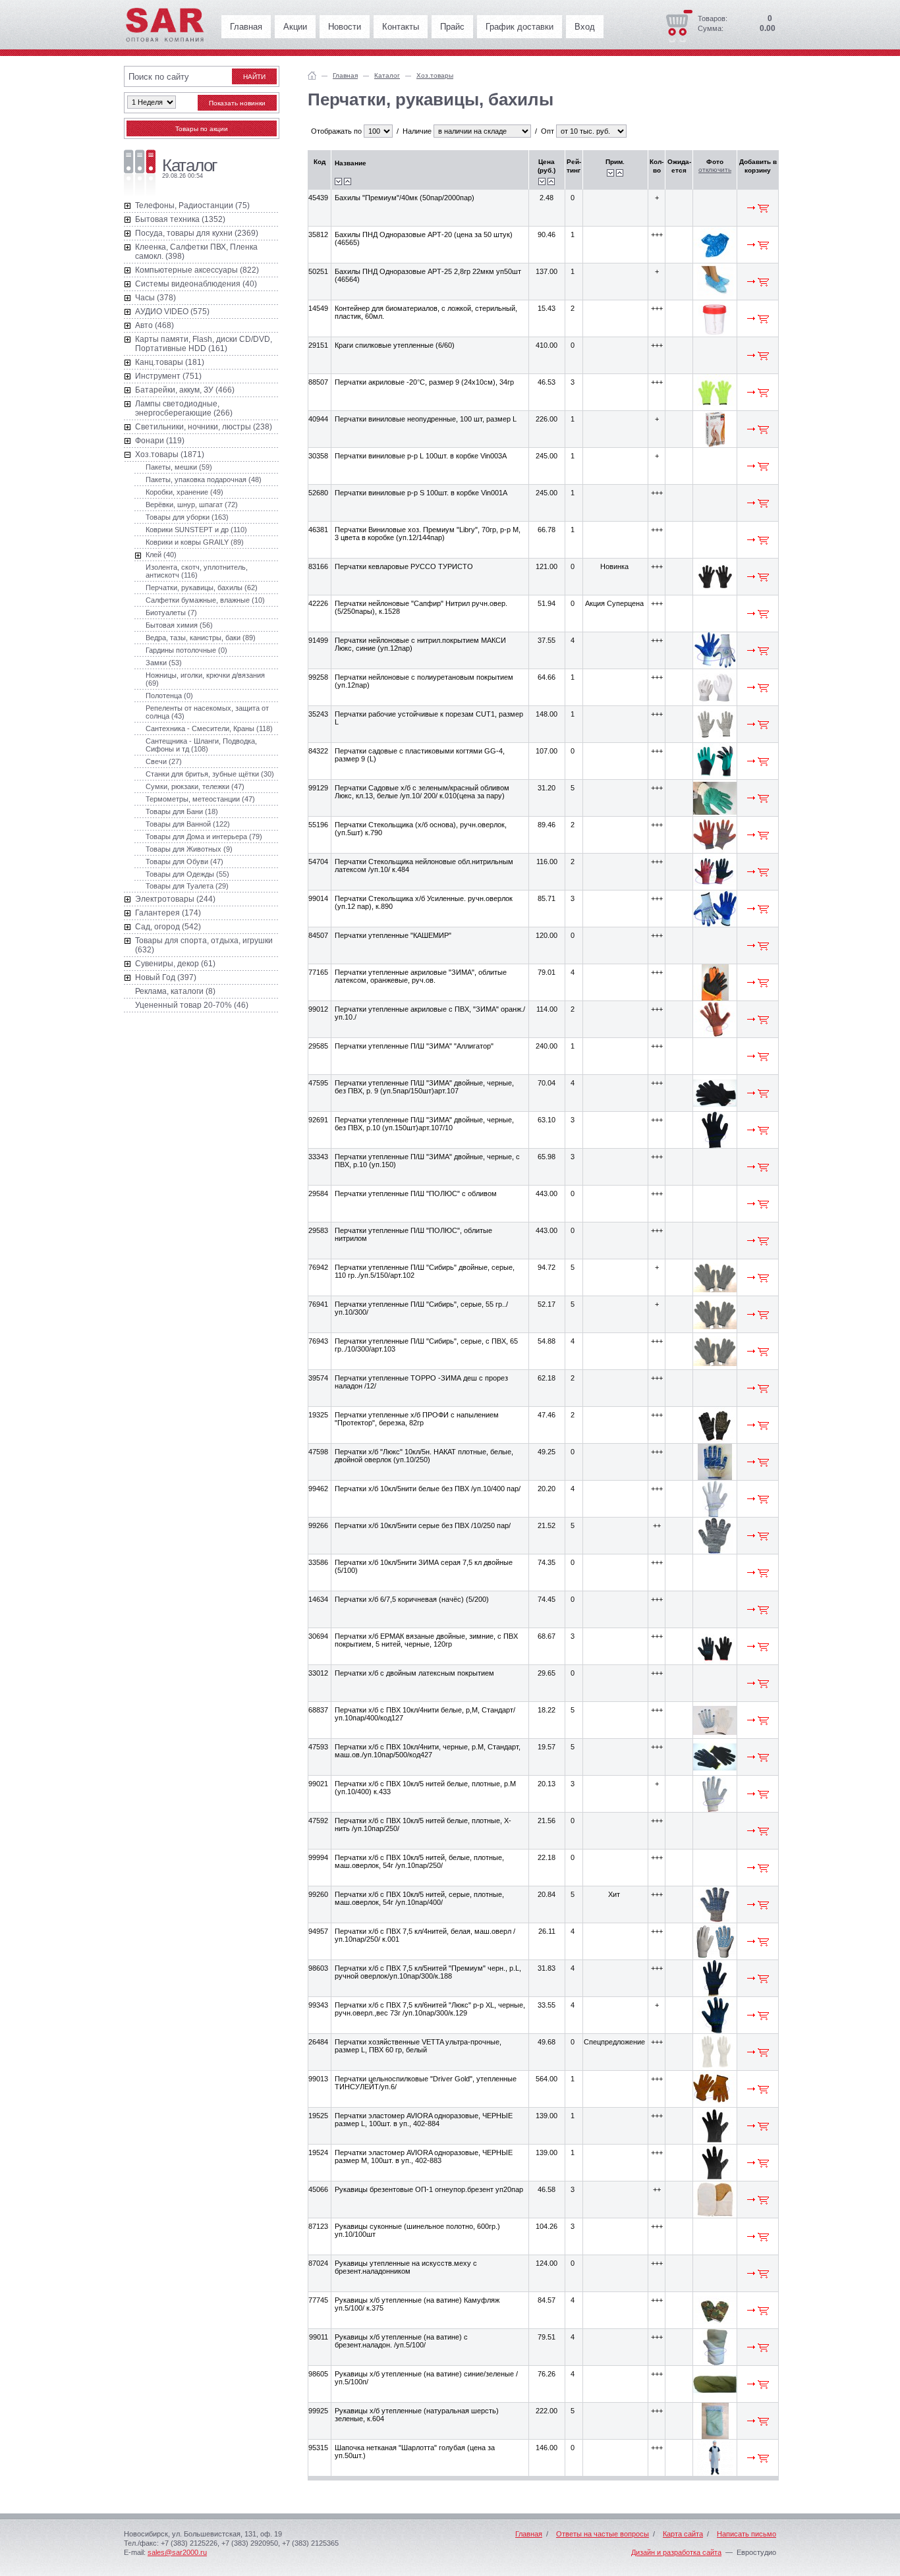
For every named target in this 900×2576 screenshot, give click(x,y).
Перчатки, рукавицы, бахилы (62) (202, 588)
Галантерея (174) (168, 913)
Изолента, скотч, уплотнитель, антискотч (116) (197, 571)
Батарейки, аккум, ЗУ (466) (185, 390)
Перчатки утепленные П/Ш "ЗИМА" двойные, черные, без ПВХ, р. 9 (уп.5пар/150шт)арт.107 (424, 1087)
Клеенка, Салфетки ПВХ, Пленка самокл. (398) (196, 252)
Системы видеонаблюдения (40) (196, 284)
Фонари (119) (160, 441)
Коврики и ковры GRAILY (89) (195, 542)
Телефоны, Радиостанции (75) (192, 206)
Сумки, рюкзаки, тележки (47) (195, 786)
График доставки (520, 27)
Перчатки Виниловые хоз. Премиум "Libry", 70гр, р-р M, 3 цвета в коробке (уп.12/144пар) (428, 534)
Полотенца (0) (169, 696)
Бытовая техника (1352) (180, 219)
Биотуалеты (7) (171, 613)
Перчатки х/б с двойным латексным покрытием (414, 1673)
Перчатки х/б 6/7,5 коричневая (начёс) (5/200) (412, 1599)
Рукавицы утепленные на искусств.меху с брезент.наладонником (406, 2267)
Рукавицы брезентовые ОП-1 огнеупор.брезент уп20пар (429, 2189)
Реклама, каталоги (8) (175, 991)
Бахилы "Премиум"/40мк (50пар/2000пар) (405, 198)
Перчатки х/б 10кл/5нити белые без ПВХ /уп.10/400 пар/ (428, 1489)
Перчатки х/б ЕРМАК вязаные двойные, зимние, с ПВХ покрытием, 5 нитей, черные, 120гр (426, 1640)
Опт (548, 131)
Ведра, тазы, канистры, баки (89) (201, 638)
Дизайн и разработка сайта (676, 2552)
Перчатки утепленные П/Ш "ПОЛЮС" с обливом (416, 1193)
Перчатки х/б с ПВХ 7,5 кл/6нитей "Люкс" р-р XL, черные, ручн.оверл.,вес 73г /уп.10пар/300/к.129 (430, 2009)
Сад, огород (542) (168, 927)
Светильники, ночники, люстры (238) (204, 427)
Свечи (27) (164, 761)
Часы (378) (155, 298)
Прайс (452, 27)
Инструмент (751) (168, 376)
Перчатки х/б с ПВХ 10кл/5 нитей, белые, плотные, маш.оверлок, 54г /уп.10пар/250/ (419, 1861)
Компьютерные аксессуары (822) (197, 270)
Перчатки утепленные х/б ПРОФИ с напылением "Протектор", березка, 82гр (417, 1419)
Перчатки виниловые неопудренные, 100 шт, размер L (426, 419)
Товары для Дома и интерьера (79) (204, 836)
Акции (295, 27)
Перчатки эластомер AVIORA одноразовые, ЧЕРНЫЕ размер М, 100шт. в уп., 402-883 (424, 2156)
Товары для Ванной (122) (188, 824)
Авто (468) (155, 325)
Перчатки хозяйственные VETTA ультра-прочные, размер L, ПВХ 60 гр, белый (418, 2046)
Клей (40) (161, 555)
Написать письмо (746, 2534)
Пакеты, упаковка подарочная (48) (204, 480)
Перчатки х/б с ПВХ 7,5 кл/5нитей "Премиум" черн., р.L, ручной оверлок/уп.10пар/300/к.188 (428, 1972)
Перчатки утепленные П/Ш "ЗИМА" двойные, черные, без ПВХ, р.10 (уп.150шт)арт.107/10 (424, 1124)
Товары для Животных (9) (189, 849)
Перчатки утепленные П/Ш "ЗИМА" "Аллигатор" (414, 1046)
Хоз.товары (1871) (170, 454)
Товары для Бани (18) (182, 811)
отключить (715, 170)
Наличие (417, 131)
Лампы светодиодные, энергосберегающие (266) (184, 408)
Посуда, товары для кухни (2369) (197, 233)
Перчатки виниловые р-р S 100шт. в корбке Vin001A (421, 493)
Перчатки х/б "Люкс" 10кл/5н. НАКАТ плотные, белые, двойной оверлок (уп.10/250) (424, 1456)
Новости (345, 27)
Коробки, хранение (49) (184, 492)
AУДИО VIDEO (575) (172, 312)
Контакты (401, 27)
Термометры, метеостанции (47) (200, 799)
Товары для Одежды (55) (187, 874)
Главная (246, 27)
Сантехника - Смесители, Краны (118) (209, 728)
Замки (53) (164, 663)
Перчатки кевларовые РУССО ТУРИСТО (404, 566)
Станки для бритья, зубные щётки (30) (210, 774)
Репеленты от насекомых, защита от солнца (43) (207, 712)
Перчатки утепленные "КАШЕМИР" (393, 935)
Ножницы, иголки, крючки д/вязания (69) (205, 679)
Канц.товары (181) (170, 362)
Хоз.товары (435, 75)
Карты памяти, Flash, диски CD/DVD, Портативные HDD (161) (204, 344)
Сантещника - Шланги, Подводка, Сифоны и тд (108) (201, 745)
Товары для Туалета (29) (187, 886)
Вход (585, 27)
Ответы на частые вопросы (603, 2534)
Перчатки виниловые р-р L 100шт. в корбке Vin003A (421, 456)
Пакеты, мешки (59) (179, 467)
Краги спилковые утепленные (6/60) (395, 345)
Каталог (387, 75)
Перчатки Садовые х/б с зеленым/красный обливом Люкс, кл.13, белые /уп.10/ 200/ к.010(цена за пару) (422, 792)
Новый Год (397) (166, 977)
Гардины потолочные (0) (186, 650)
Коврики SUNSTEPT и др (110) (196, 530)
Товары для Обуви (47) (184, 862)
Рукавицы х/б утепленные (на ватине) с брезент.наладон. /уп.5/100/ (401, 2341)
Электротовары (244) (175, 899)
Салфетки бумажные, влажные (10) (205, 600)
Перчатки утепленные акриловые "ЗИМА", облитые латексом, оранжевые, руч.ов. (421, 976)
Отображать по (336, 131)
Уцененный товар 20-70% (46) (192, 1005)
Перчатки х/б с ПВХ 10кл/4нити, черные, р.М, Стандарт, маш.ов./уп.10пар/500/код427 (428, 1751)
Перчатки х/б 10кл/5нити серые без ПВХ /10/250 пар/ (423, 1525)
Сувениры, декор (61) (175, 964)
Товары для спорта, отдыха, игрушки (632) (204, 945)
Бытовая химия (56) (179, 625)
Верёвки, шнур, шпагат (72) (192, 505)
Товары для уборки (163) (187, 517)
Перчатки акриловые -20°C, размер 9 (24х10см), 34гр (424, 382)
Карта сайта (683, 2534)
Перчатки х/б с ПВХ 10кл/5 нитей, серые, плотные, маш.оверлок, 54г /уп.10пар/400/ (419, 1898)
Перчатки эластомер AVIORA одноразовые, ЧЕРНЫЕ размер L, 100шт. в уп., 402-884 (424, 2120)
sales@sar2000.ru (177, 2552)
